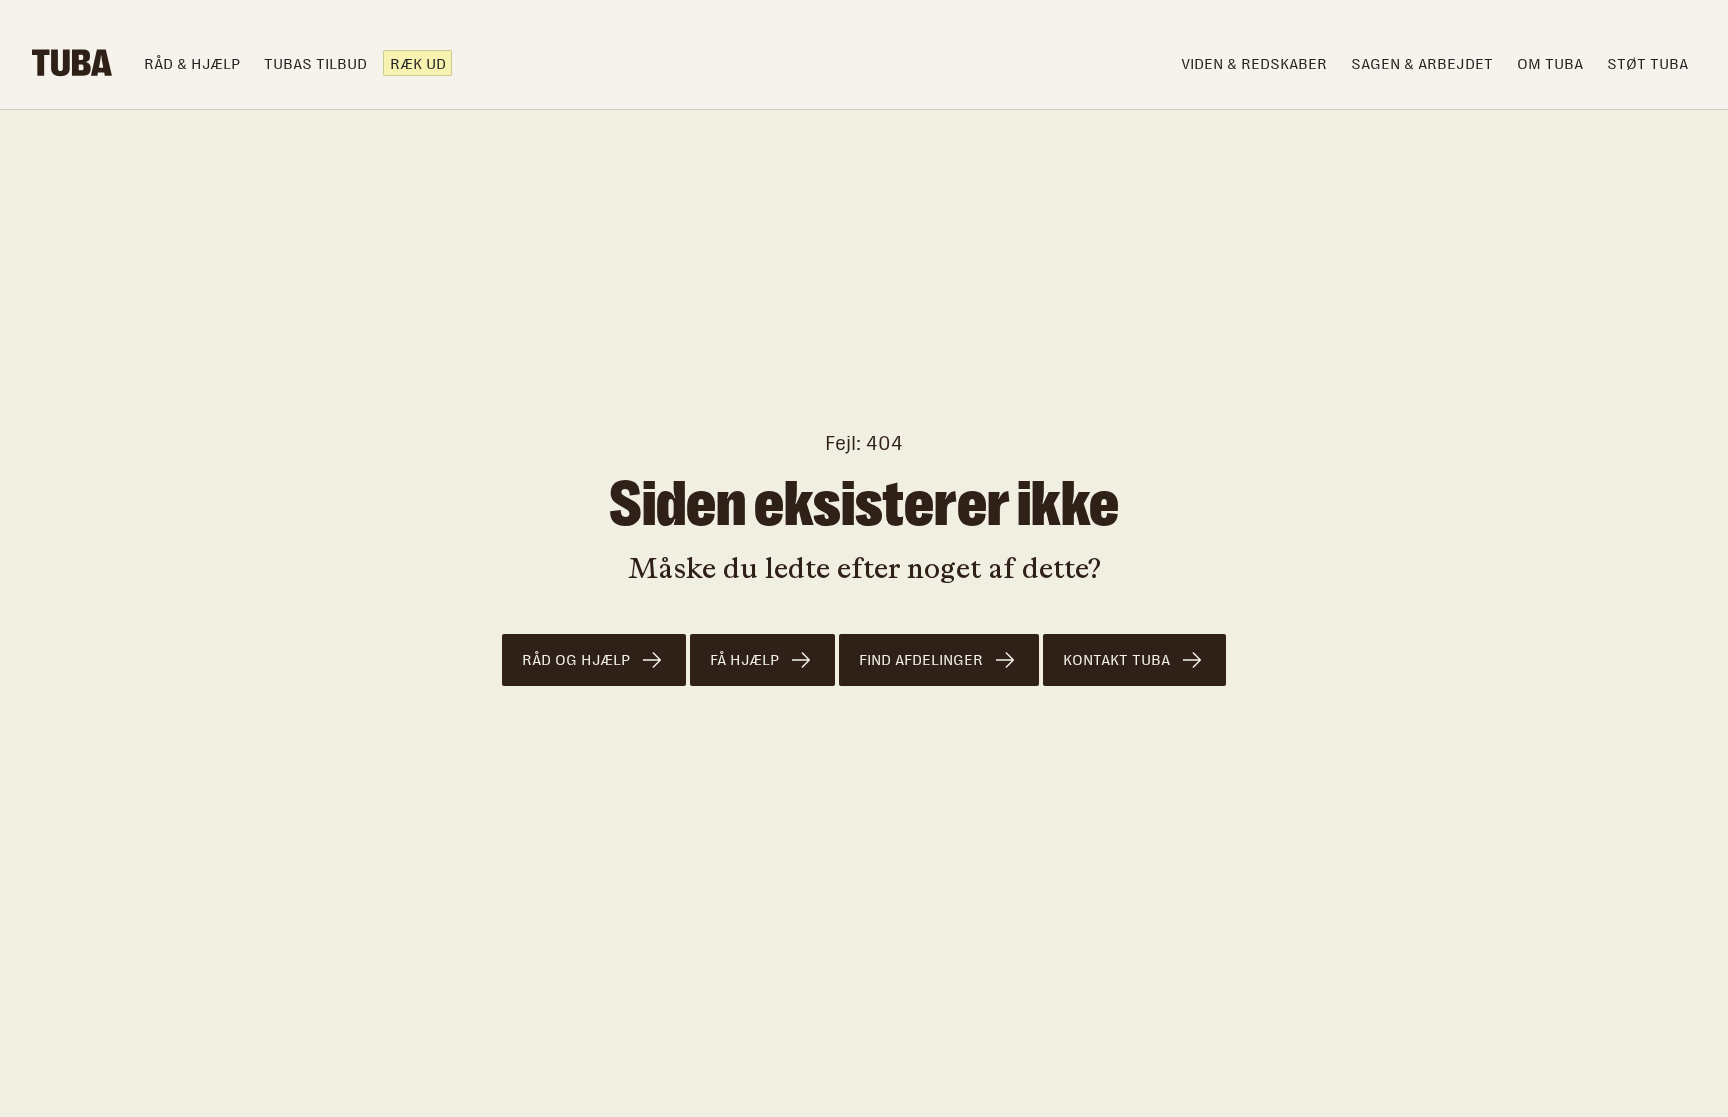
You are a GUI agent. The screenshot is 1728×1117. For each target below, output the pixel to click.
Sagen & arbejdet (1422, 63)
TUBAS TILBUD (315, 63)
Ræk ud (418, 63)
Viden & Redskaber (1254, 63)
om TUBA (1550, 63)
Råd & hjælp (192, 63)
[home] (72, 63)
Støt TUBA (1647, 63)
